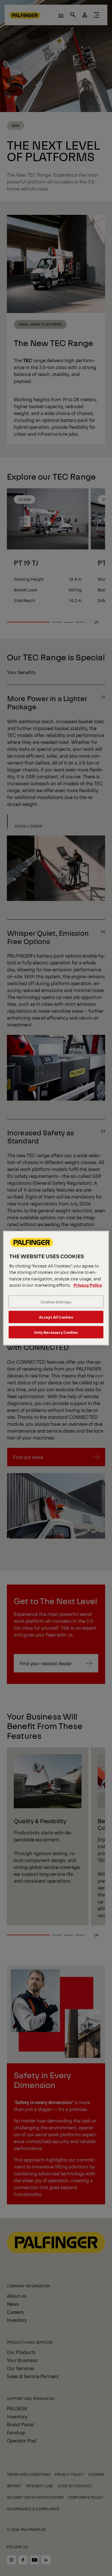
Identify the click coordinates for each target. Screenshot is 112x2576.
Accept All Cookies (56, 1317)
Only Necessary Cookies (56, 1332)
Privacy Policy (88, 1285)
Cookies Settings (56, 1302)
